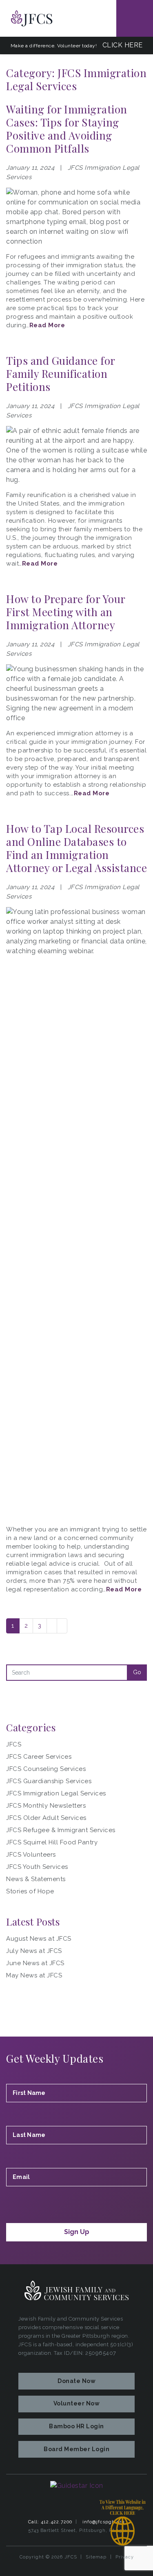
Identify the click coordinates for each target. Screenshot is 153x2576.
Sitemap (96, 2557)
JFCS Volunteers (31, 1855)
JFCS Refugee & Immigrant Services (61, 1830)
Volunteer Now (77, 2403)
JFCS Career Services (39, 1757)
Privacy (125, 2557)
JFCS (14, 1744)
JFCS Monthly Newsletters (46, 1806)
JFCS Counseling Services (46, 1769)
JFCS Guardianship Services (49, 1781)
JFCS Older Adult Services (46, 1818)
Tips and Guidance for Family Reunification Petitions (61, 374)
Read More (47, 325)
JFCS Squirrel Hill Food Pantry (52, 1842)
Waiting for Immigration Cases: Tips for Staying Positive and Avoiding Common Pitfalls (67, 129)
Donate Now (76, 2381)
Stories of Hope (30, 1891)
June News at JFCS (35, 1963)
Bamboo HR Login (76, 2426)
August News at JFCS (39, 1939)
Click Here (123, 45)
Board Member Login (76, 2449)
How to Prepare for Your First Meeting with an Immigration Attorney (66, 612)
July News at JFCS (34, 1951)
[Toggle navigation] (135, 18)
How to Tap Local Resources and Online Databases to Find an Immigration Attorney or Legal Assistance (76, 848)
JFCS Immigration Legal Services (56, 1793)
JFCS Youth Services (37, 1867)
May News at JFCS (34, 1975)
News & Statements (36, 1879)
